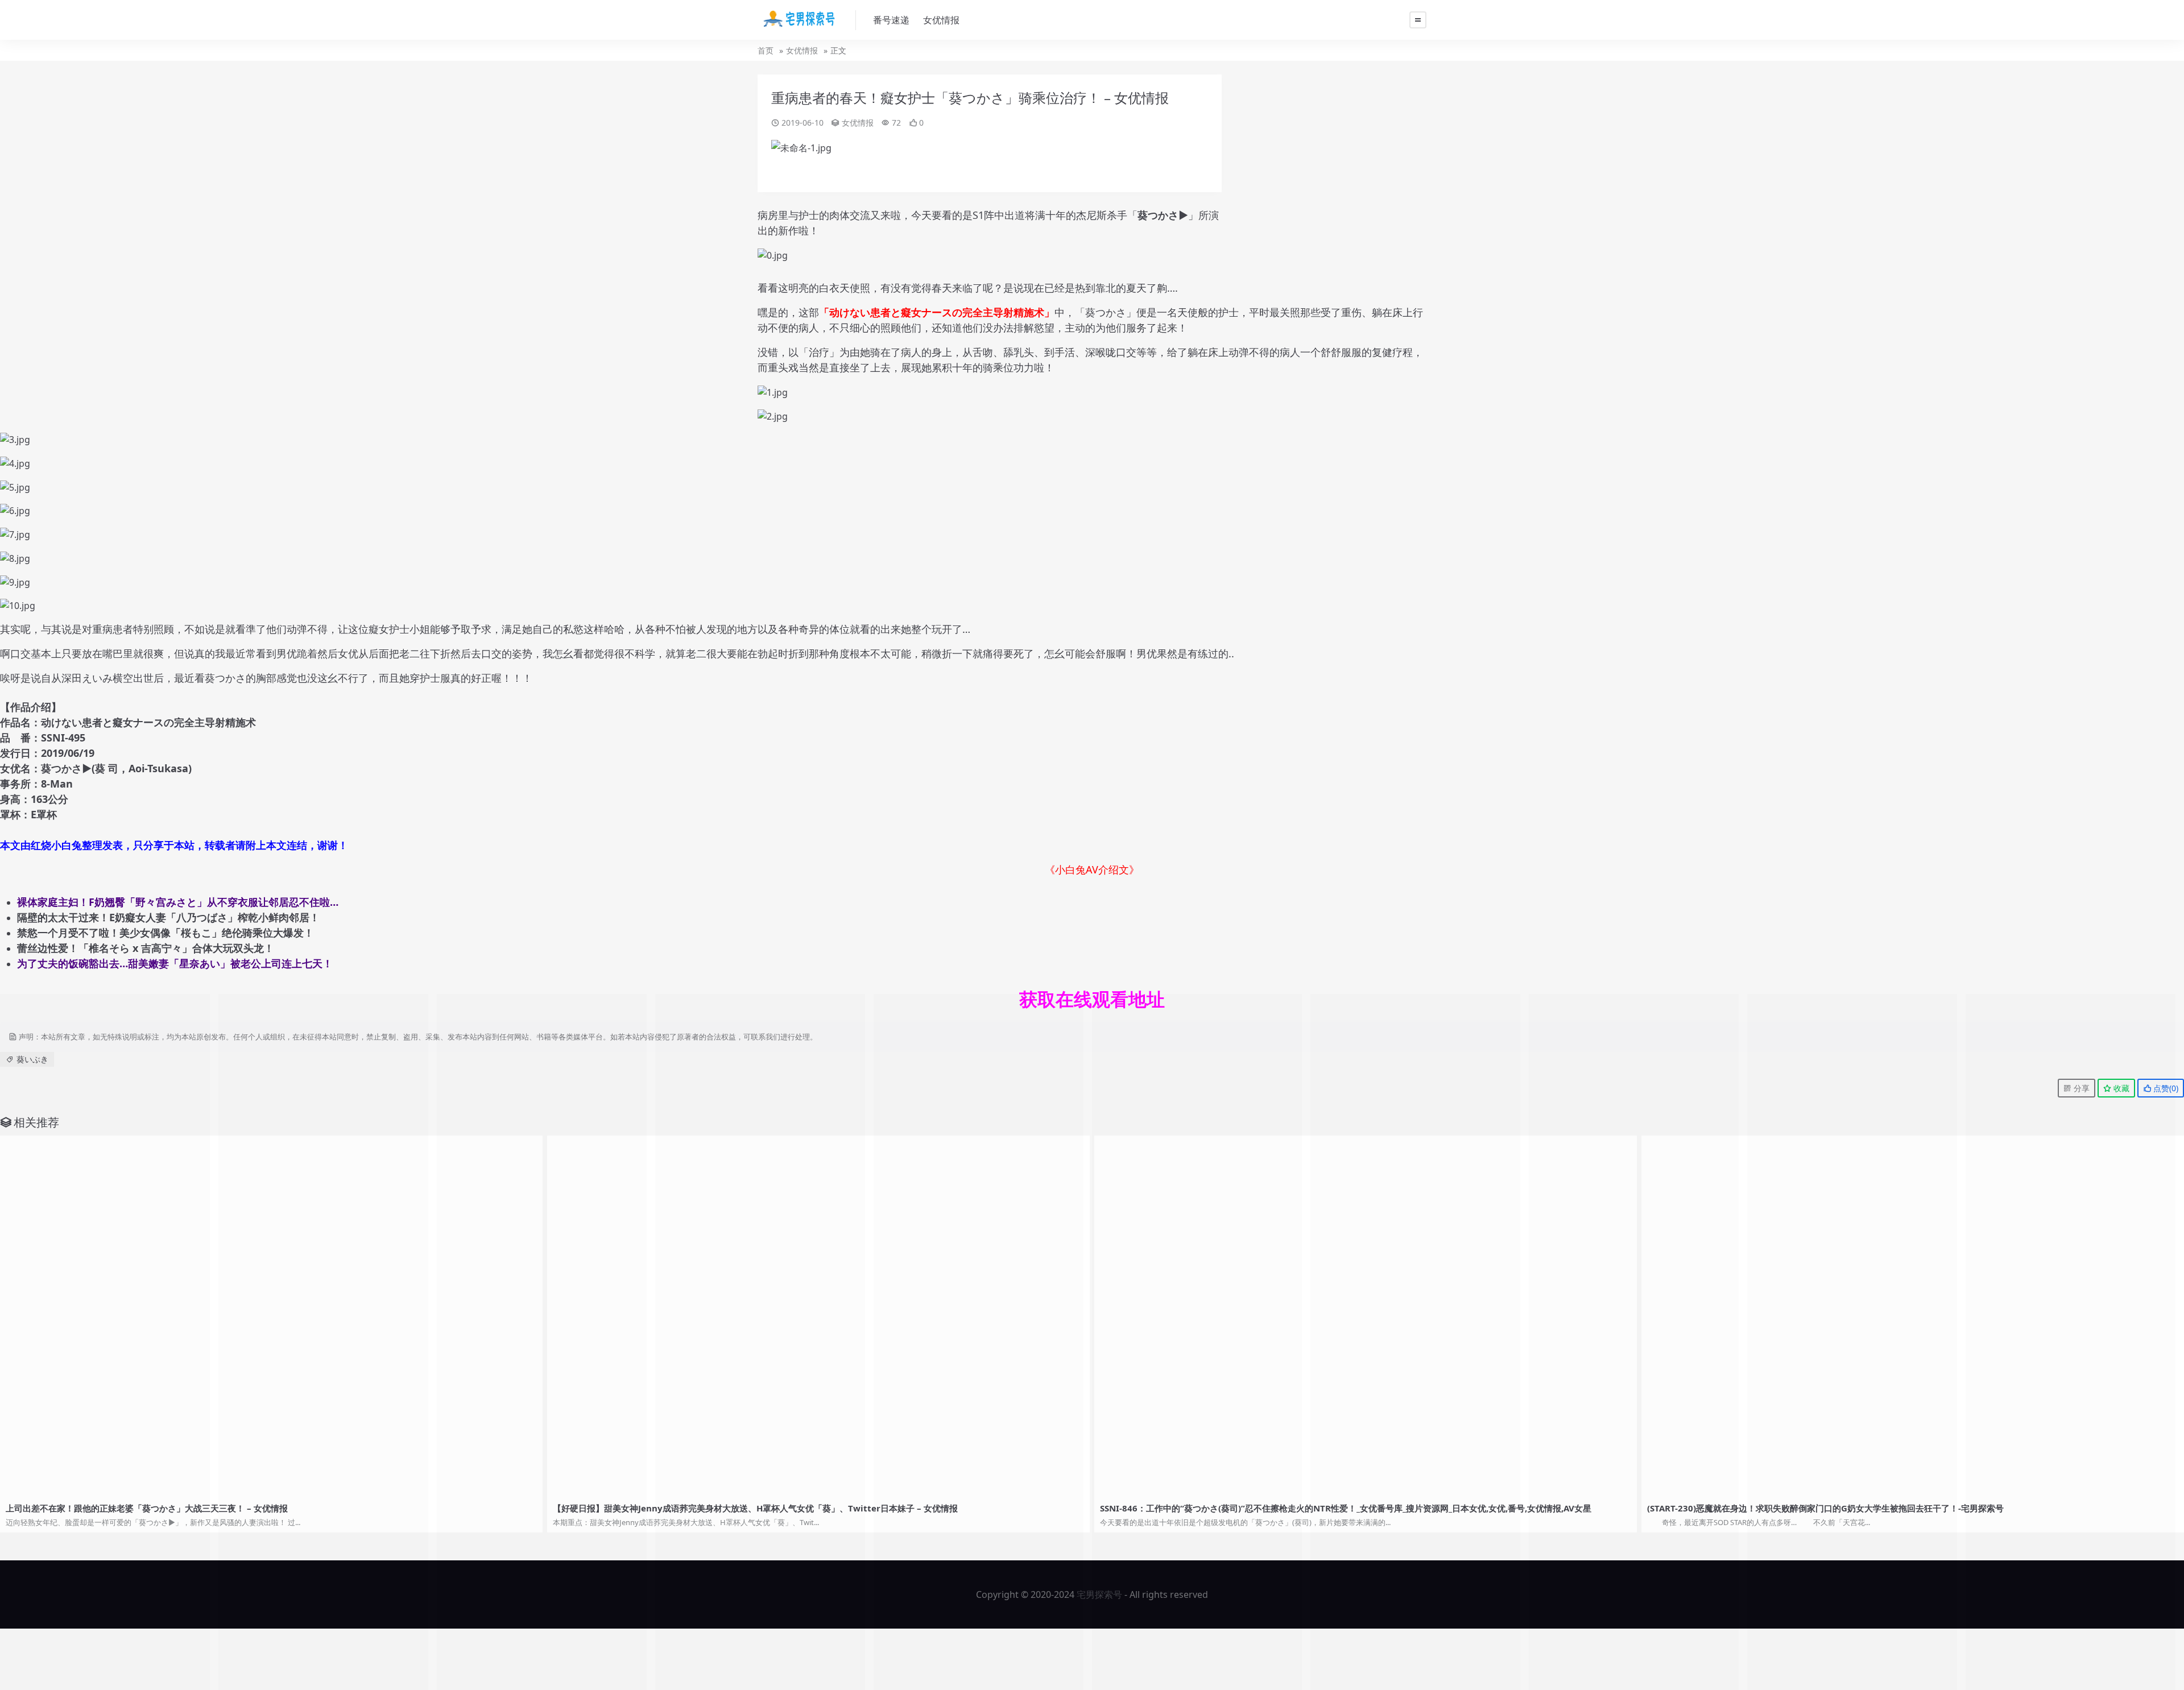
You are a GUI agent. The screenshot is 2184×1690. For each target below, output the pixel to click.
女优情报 (941, 20)
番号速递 (891, 20)
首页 (766, 50)
